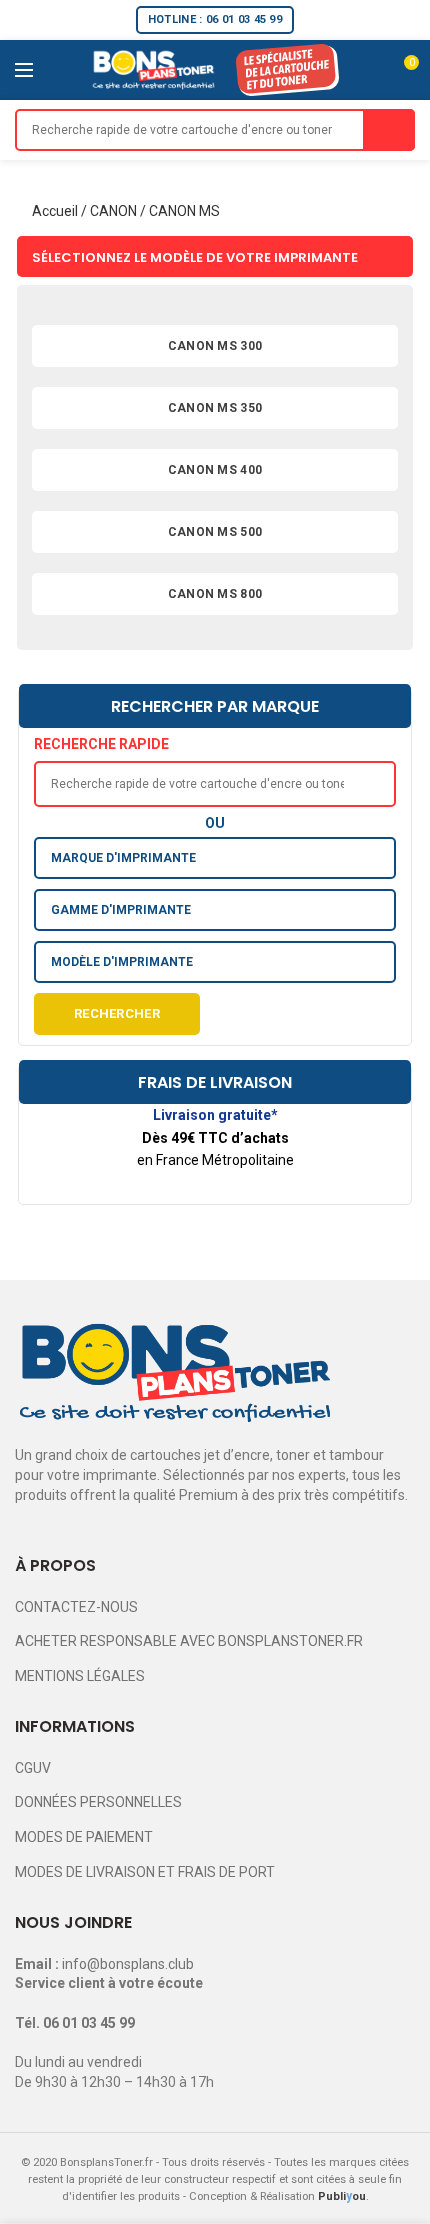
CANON (113, 211)
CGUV (33, 1768)
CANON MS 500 (215, 532)
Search (389, 130)
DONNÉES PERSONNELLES (98, 1802)
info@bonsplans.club (128, 1964)
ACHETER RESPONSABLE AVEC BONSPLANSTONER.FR (189, 1641)
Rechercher (117, 1013)
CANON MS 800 (215, 594)
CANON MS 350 (215, 408)
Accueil (55, 211)
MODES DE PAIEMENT (84, 1837)
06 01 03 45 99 (89, 2023)
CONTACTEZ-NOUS (76, 1607)
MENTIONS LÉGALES (80, 1676)
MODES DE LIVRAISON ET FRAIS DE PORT (145, 1872)
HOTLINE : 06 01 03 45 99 (215, 19)
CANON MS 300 (215, 346)
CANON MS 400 (215, 470)
